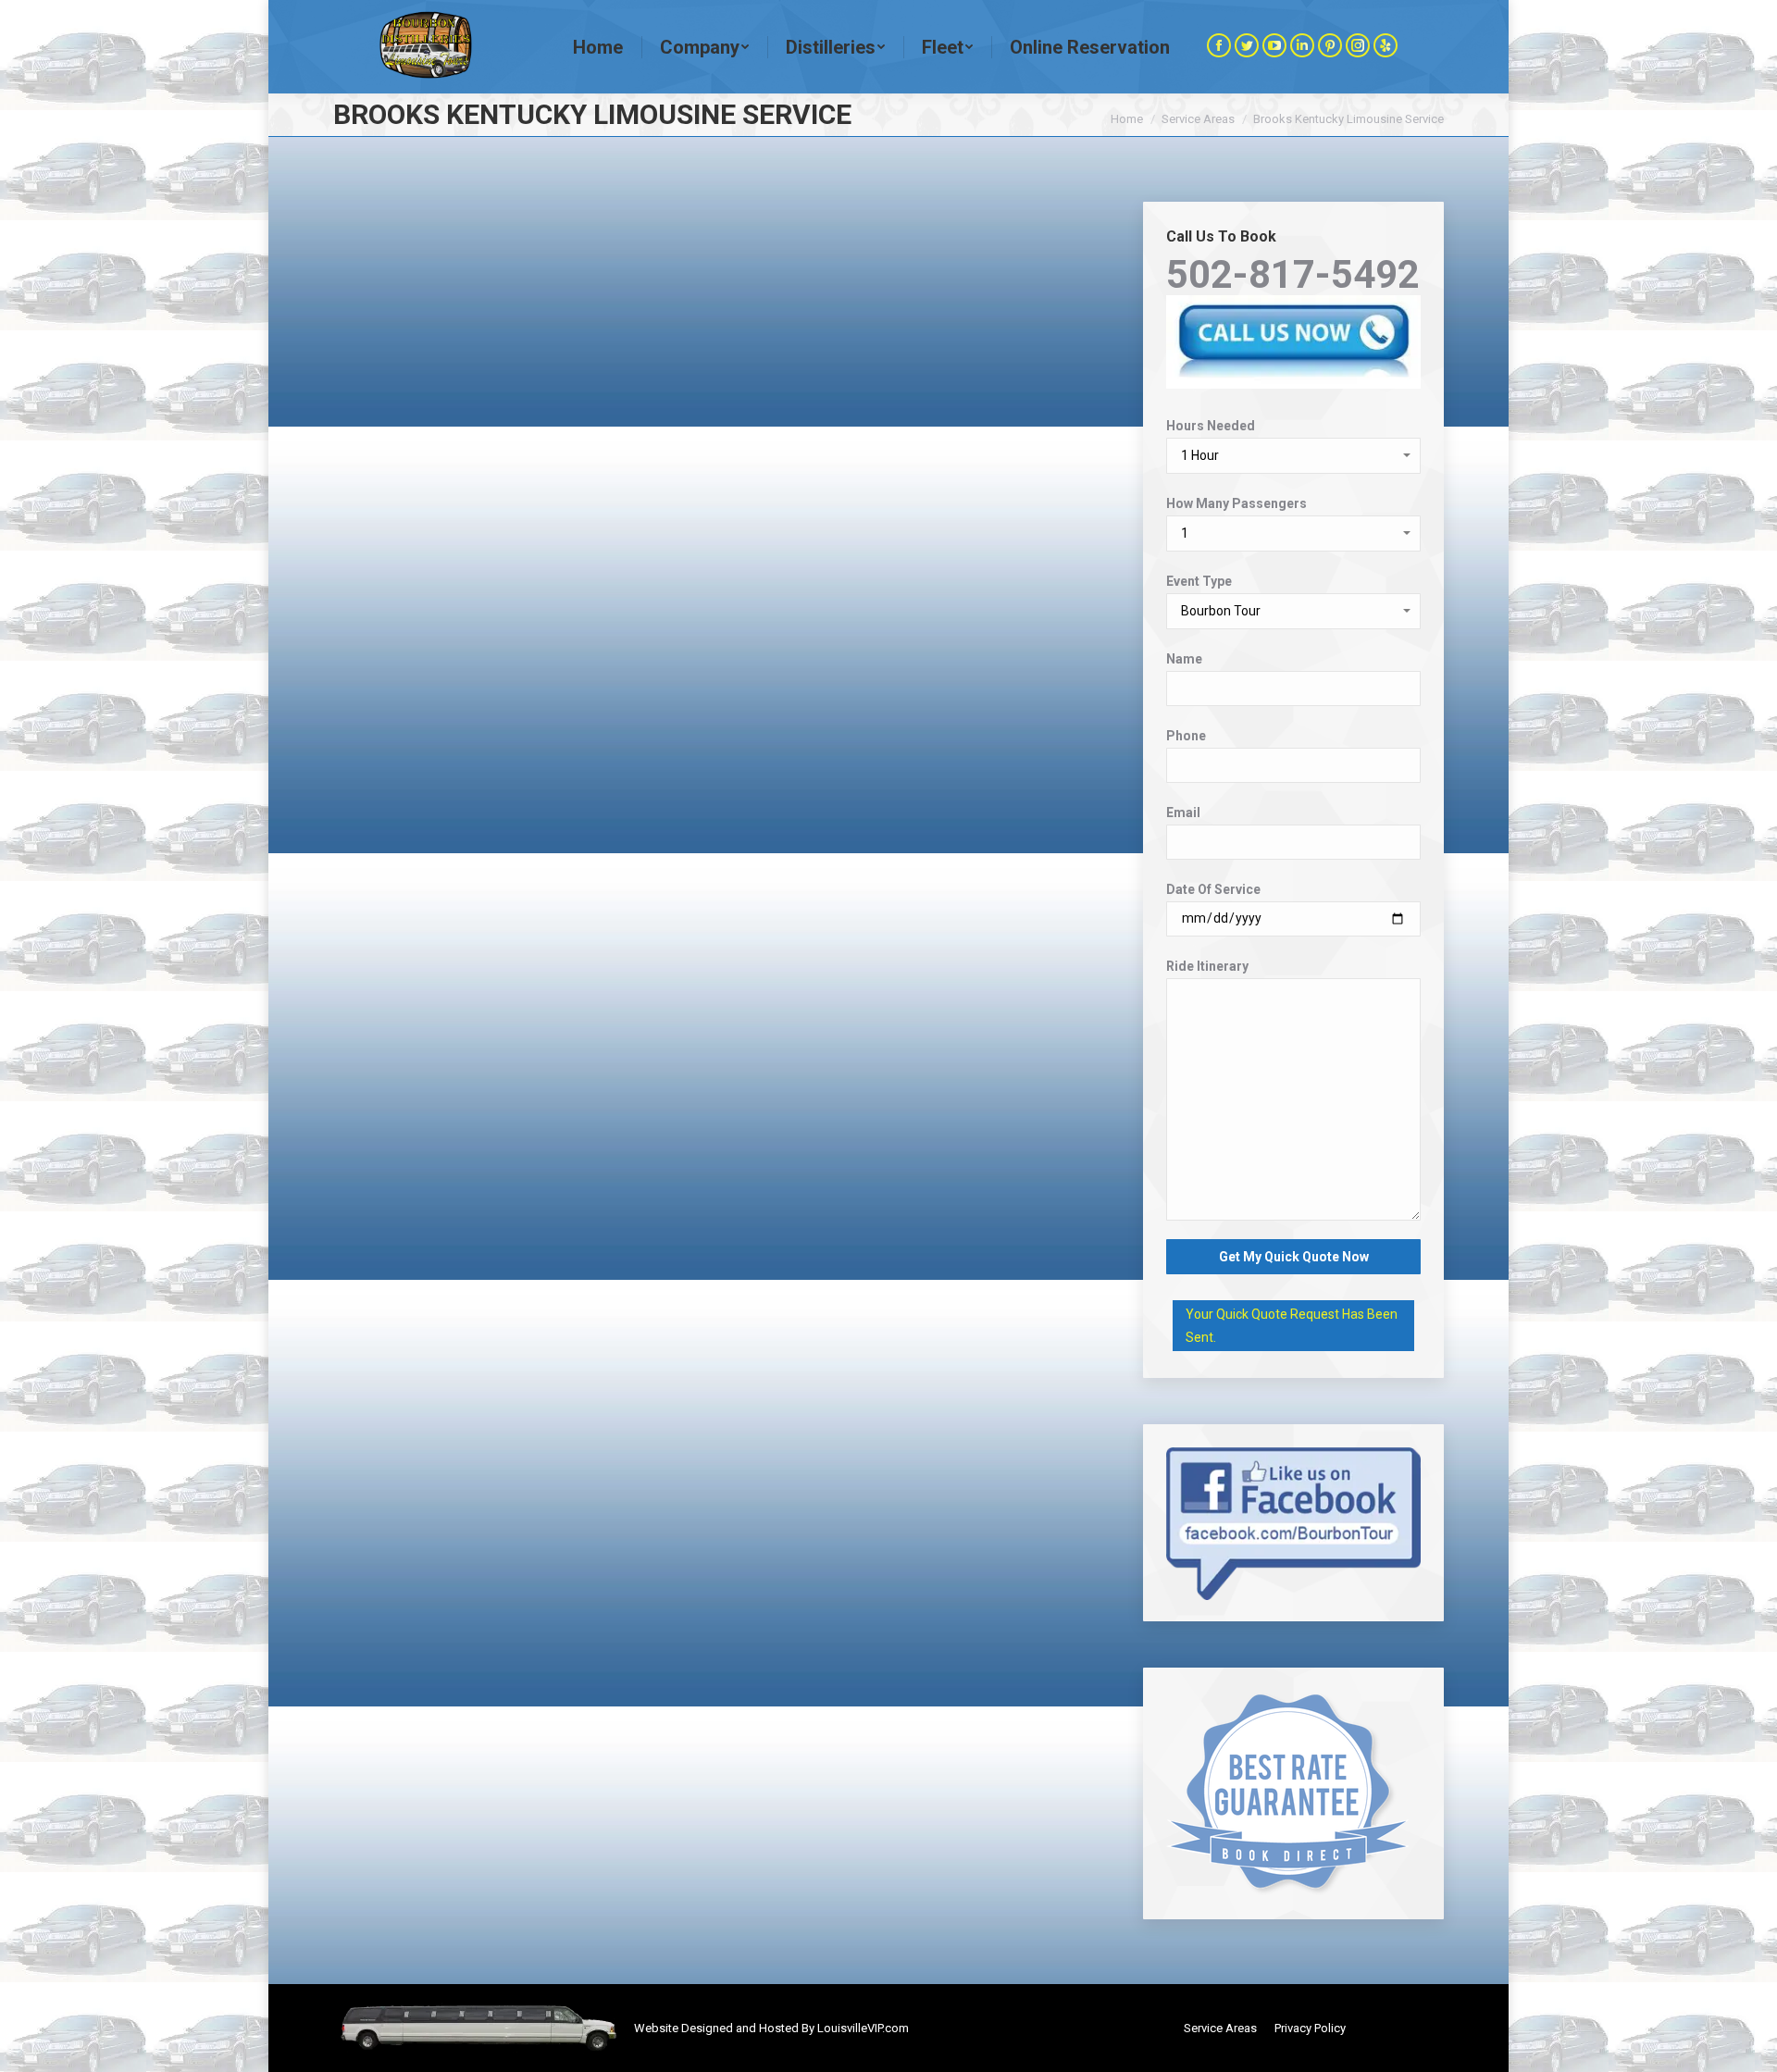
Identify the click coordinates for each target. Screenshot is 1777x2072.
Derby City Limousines (406, 614)
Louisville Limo (1404, 2028)
